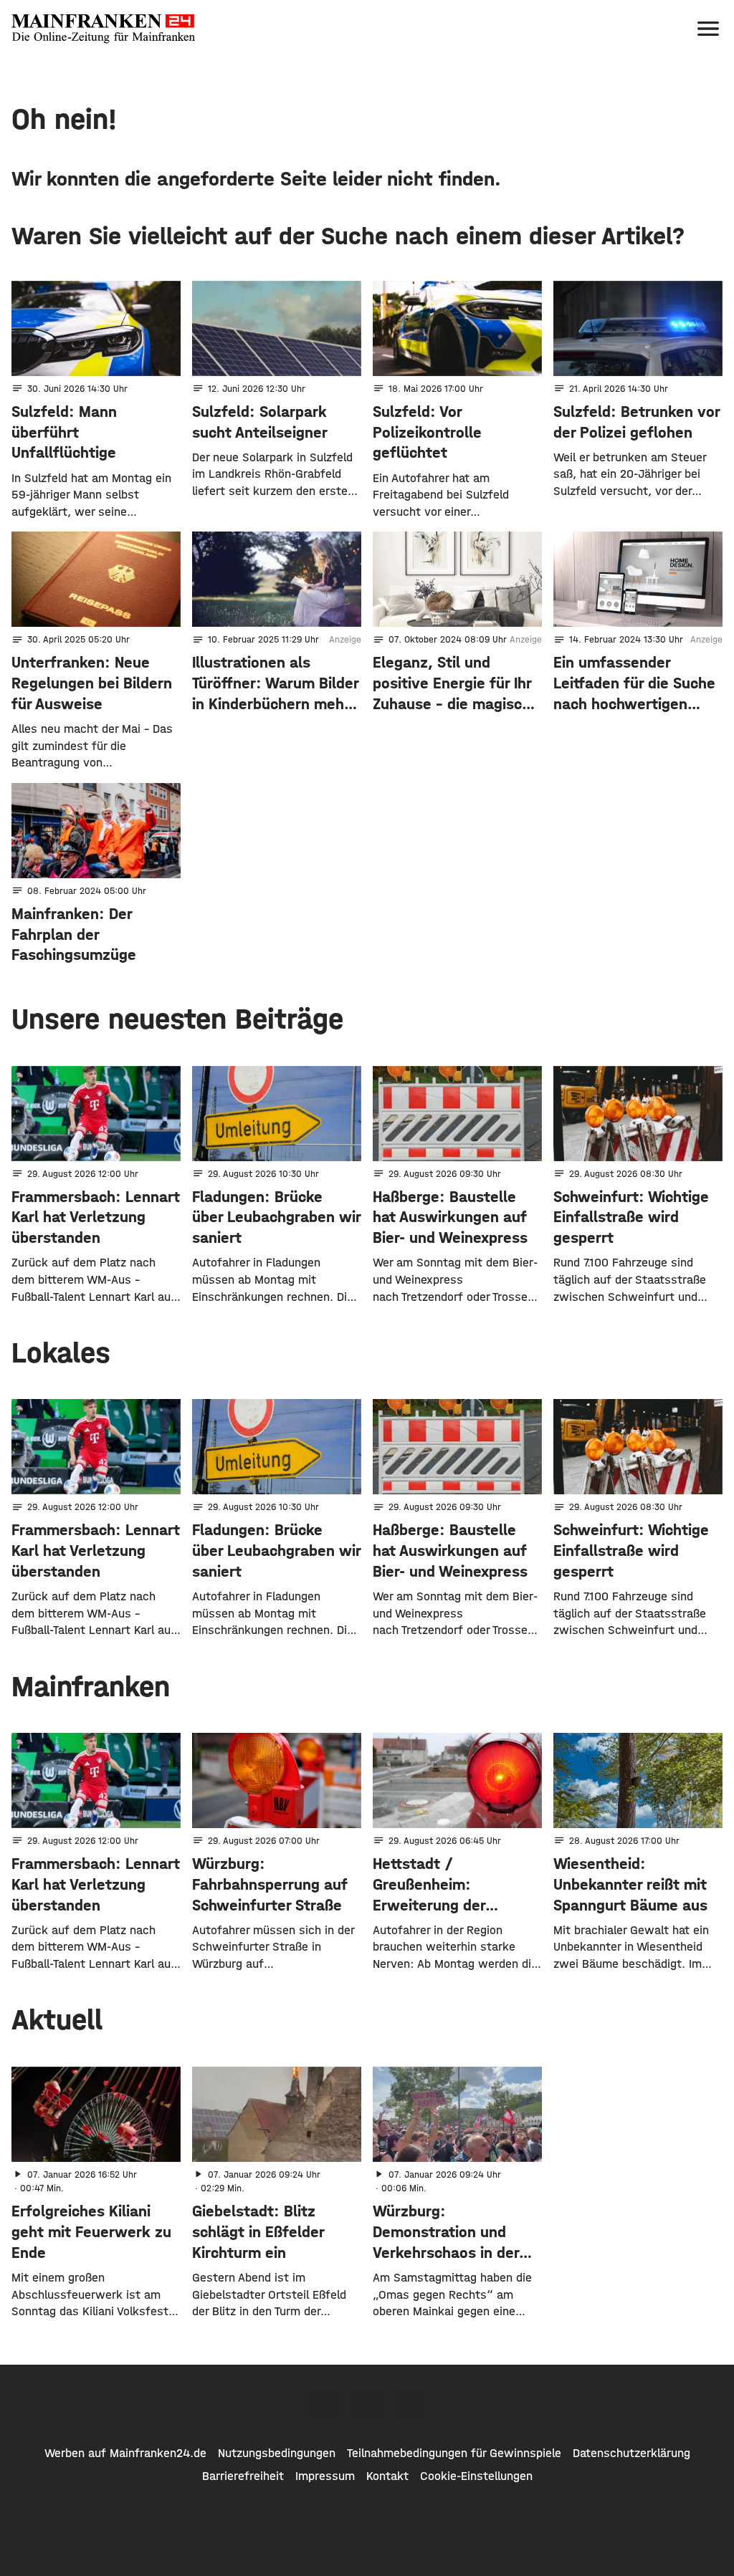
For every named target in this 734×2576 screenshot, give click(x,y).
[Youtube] (410, 2405)
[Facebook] (324, 2405)
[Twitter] (367, 2405)
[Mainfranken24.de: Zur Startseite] (103, 29)
